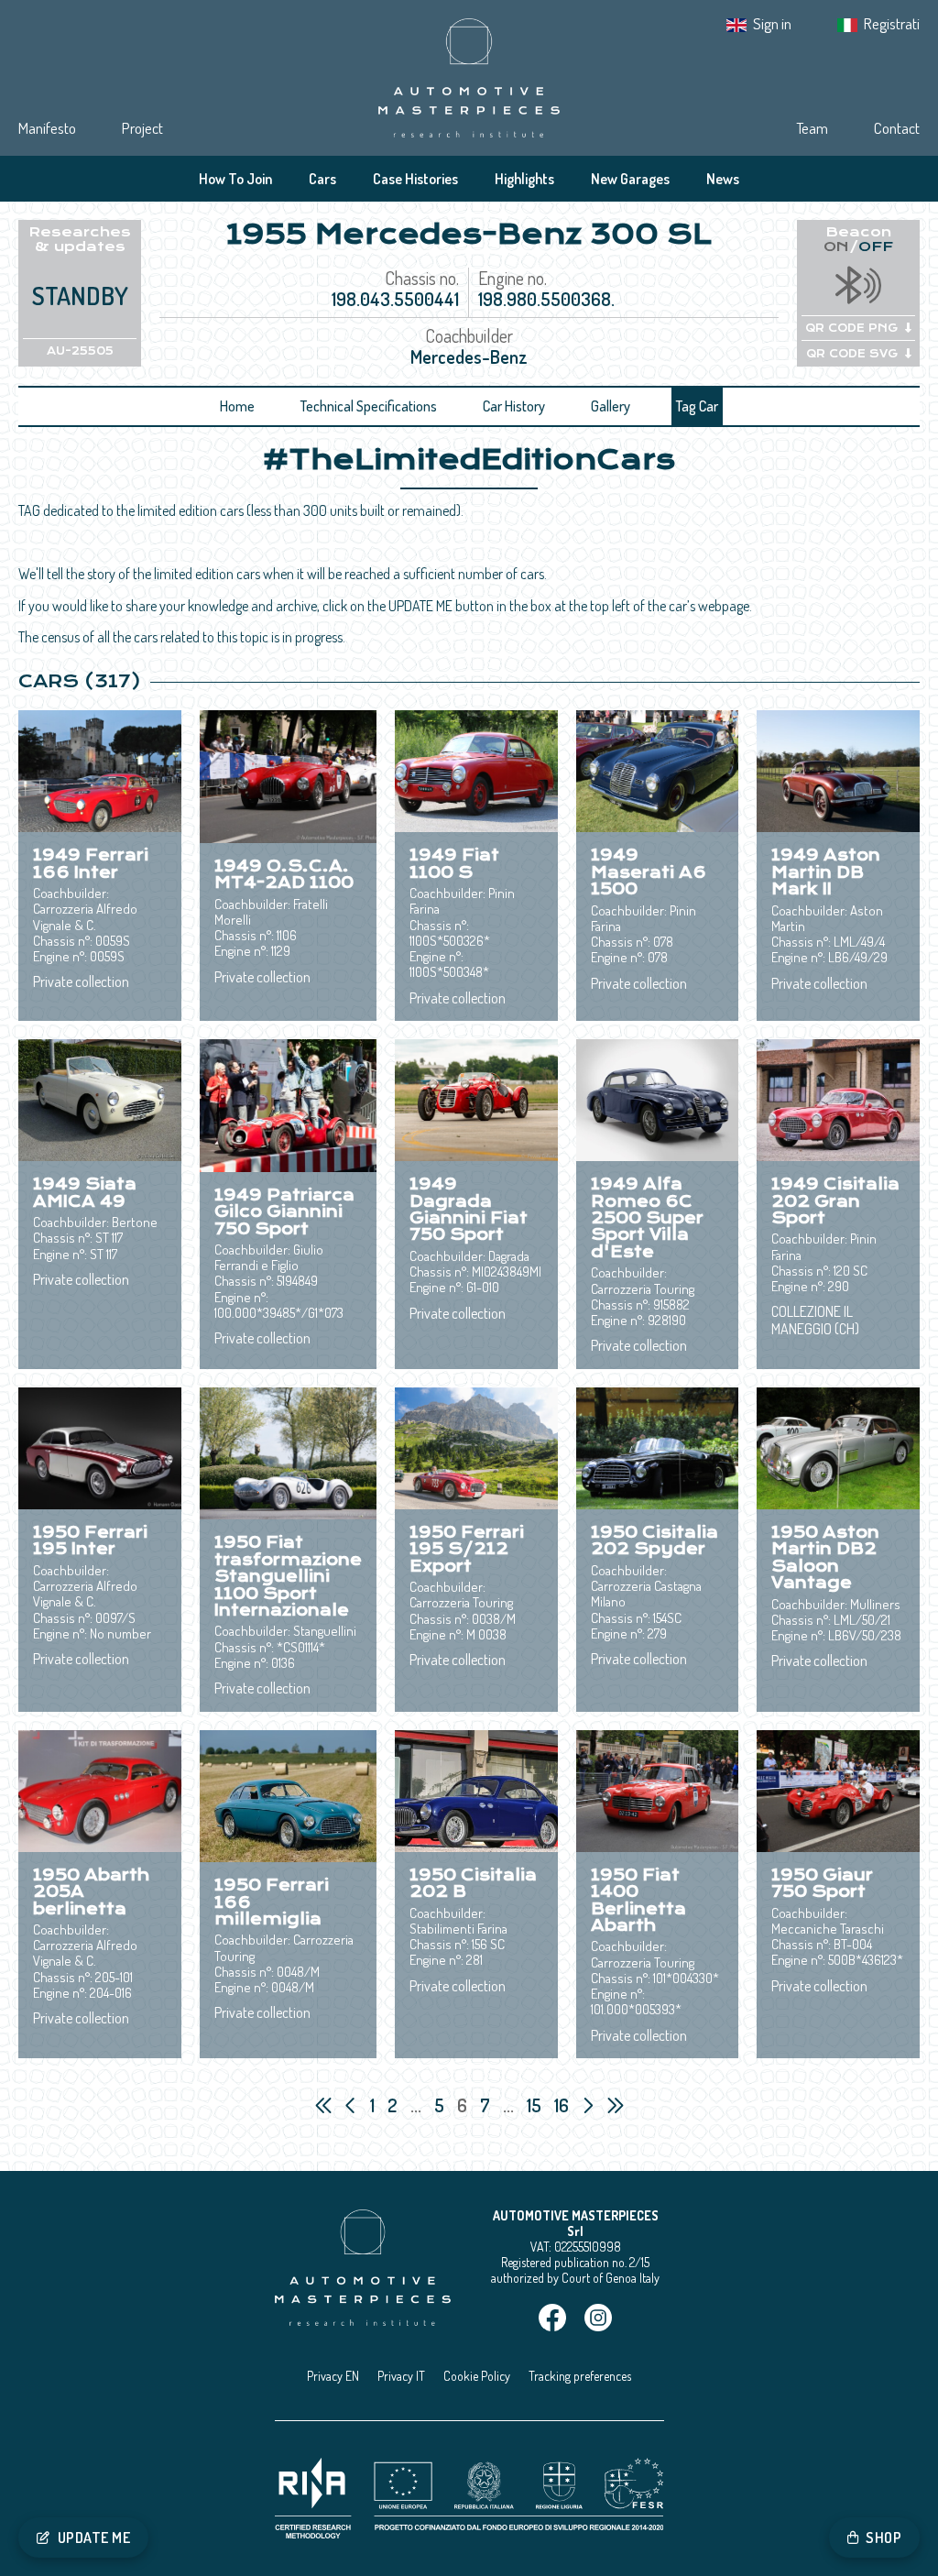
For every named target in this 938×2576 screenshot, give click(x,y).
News (723, 179)
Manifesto (47, 128)
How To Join (235, 179)
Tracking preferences (580, 2376)
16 (563, 2105)
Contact (897, 128)
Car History (514, 406)
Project (142, 128)
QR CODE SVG (852, 354)
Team (812, 128)
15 (536, 2105)
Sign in (772, 23)
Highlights (524, 179)
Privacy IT (401, 2376)
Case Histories (415, 179)
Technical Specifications (369, 406)
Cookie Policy (477, 2376)
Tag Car (697, 406)
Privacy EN (333, 2376)
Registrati (892, 23)
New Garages (630, 179)
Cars (322, 179)
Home (237, 406)
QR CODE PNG (851, 328)
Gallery (611, 406)
